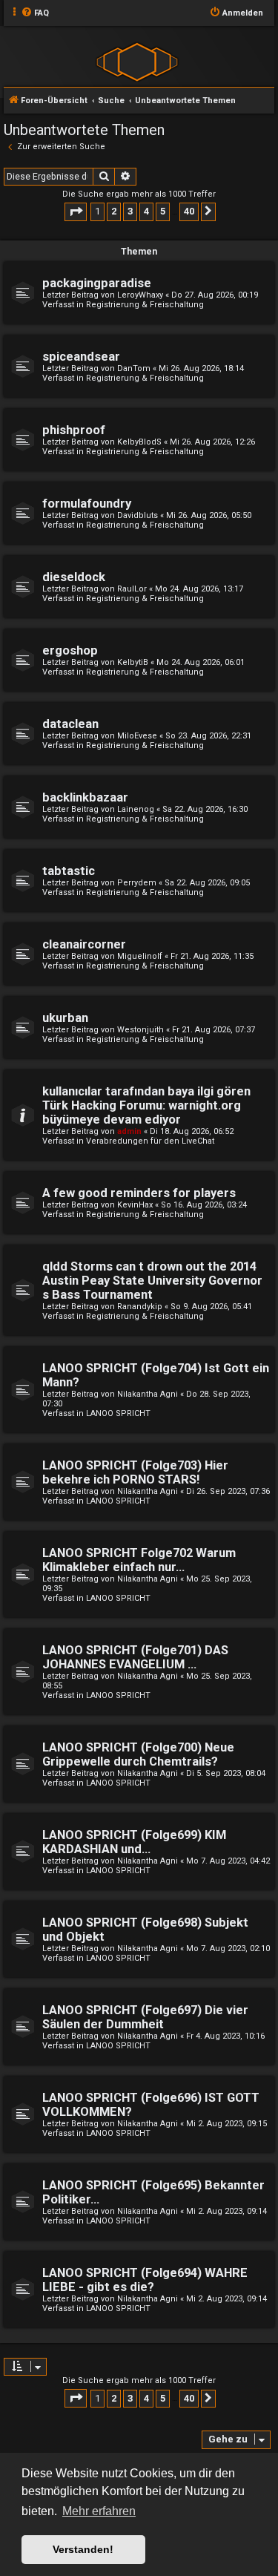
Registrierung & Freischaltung (145, 305)
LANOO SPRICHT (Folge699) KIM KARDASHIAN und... (134, 1842)
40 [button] (189, 211)
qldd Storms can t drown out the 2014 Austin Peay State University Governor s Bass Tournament (152, 1281)
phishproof (74, 430)
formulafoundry (87, 504)
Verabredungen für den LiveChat (150, 1141)
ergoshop (70, 650)
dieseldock (74, 577)
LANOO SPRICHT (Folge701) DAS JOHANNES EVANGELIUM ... (135, 1657)
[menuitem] (35, 13)
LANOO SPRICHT (118, 1413)
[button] (76, 212)
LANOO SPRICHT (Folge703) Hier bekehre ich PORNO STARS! (135, 1472)
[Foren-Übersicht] (137, 61)
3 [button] (130, 211)
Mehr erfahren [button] (99, 2511)
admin (129, 1131)
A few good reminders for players (139, 1193)
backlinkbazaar (85, 797)
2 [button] (114, 211)
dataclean (70, 724)
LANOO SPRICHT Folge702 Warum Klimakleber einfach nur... (139, 1560)
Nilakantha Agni (148, 1394)
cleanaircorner (84, 944)
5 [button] (163, 211)
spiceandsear (81, 357)
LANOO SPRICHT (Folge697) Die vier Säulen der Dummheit (145, 2017)
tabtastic (69, 871)
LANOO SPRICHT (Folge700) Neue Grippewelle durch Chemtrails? (138, 1754)
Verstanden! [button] (83, 2549)
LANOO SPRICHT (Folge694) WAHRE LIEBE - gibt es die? (145, 2280)
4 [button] (146, 211)
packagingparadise (97, 283)
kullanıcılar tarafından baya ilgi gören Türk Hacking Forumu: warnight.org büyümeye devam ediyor (146, 1105)
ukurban (65, 1018)
